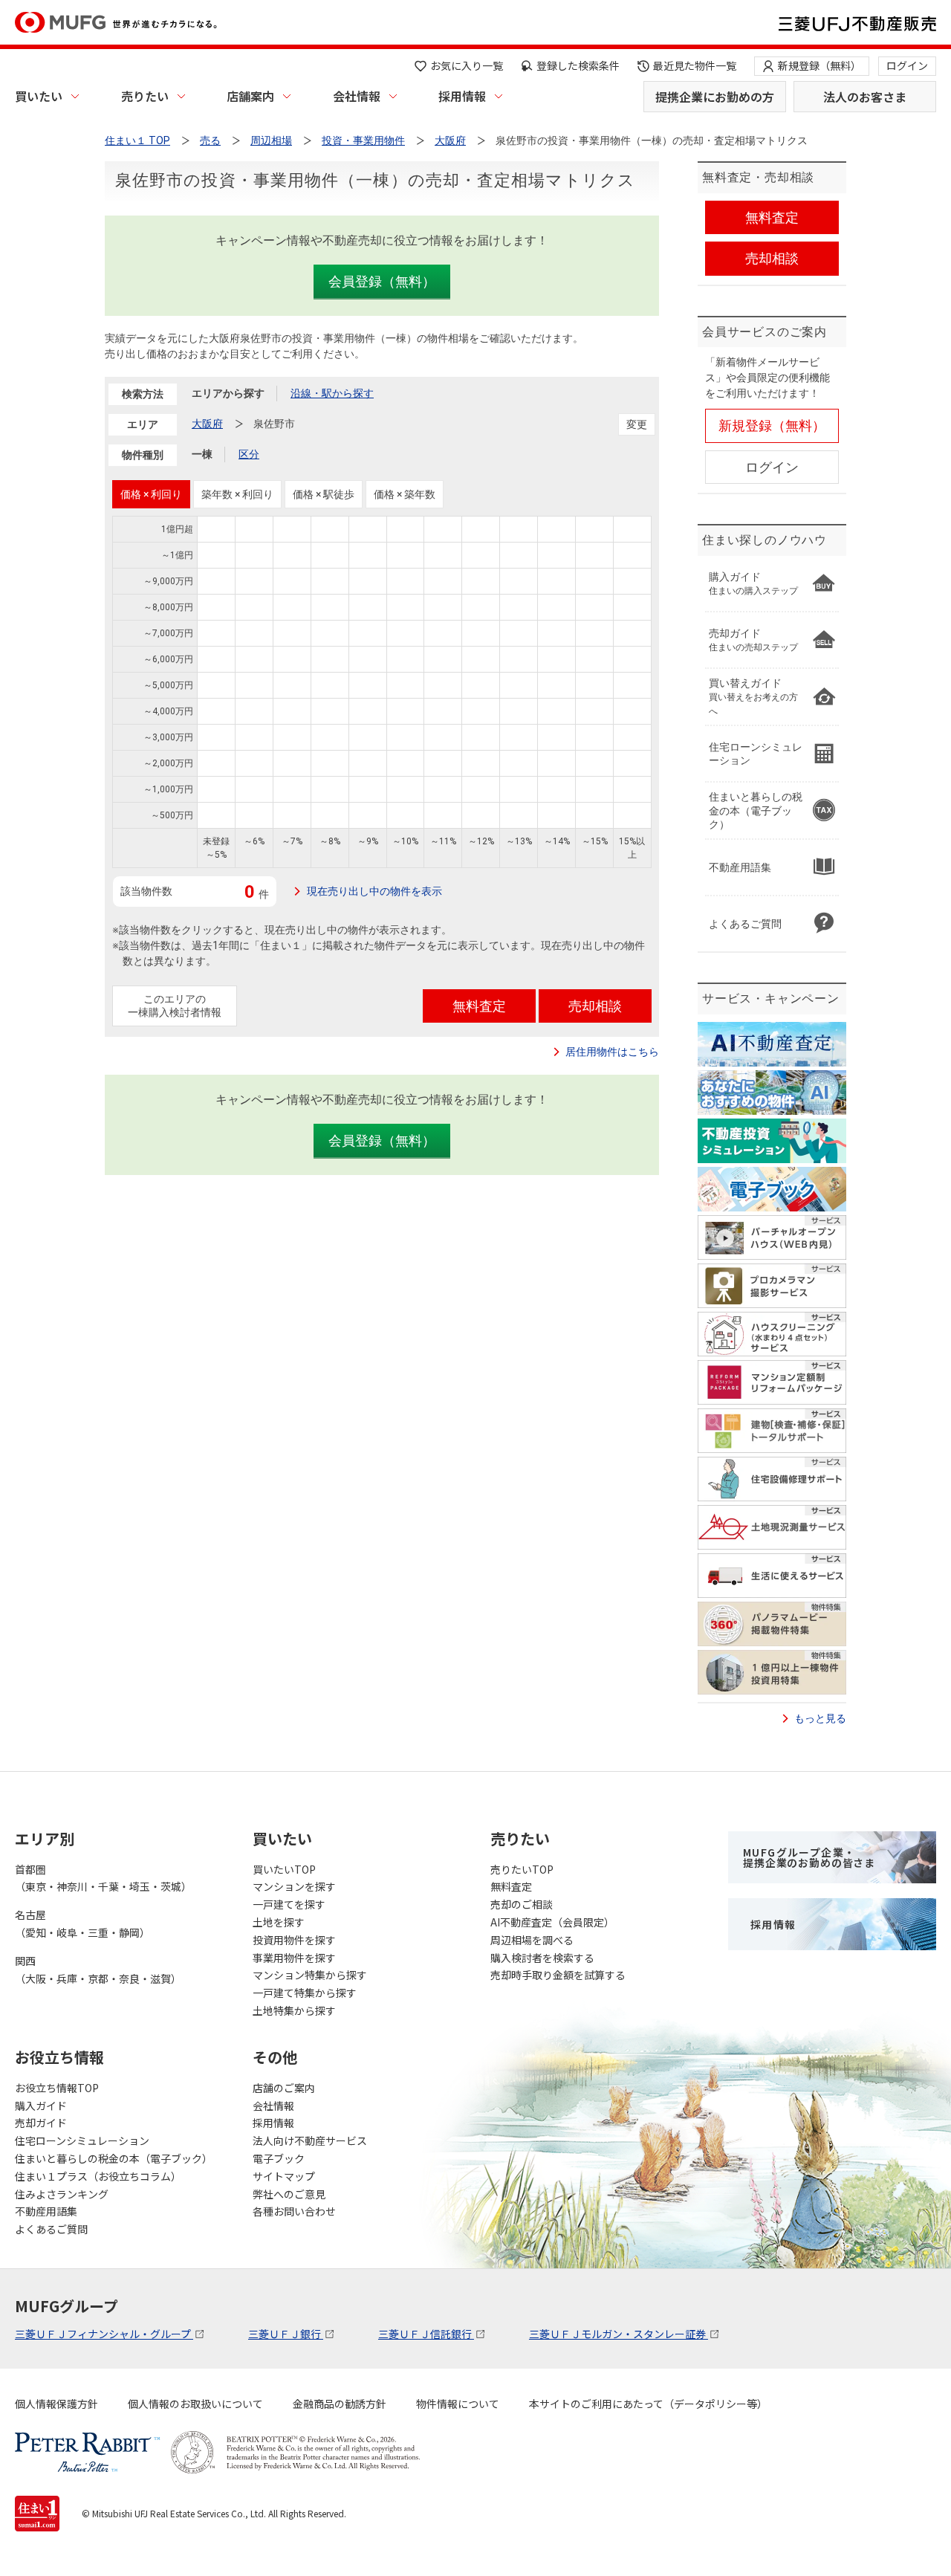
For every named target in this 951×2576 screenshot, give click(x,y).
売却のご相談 (522, 1904)
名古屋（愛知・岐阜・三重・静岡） (82, 1923)
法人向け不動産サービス (310, 2140)
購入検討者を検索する (542, 1958)
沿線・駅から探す (332, 393)
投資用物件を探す (294, 1940)
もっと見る (820, 1718)
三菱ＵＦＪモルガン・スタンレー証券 (619, 2334)
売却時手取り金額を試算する (558, 1975)
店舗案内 (250, 96)
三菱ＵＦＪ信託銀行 (426, 2334)
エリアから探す (228, 393)
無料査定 (511, 1886)
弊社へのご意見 (289, 2194)
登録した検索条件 (578, 65)
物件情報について (458, 2404)
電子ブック (279, 2158)
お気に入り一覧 (467, 65)
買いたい (39, 96)
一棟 (202, 454)
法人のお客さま (865, 97)
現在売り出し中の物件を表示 (374, 891)
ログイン (907, 65)
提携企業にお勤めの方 (715, 97)
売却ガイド (41, 2123)
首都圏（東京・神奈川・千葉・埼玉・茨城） (103, 1878)
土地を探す (279, 1922)
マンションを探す (294, 1886)
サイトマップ (284, 2176)
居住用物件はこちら (612, 1052)
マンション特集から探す (310, 1975)
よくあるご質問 (51, 2229)
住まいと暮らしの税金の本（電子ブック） (114, 2158)
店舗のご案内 (284, 2088)
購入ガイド (41, 2106)
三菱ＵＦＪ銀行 (286, 2334)
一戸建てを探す (289, 1904)
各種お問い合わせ (294, 2211)
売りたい (145, 96)
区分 (249, 454)
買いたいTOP (284, 1869)
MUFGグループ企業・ (809, 1857)
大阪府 (207, 424)
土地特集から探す (294, 2010)
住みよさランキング (62, 2194)
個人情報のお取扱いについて (195, 2404)
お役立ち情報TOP (57, 2088)
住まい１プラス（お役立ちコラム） (98, 2176)
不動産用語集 (46, 2211)
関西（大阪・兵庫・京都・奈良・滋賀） (98, 1970)
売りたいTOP (522, 1869)
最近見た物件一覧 (695, 65)
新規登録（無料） (819, 65)
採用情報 (462, 96)
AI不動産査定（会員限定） (552, 1922)
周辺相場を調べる (532, 1940)
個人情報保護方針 (56, 2404)
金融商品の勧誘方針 (340, 2404)
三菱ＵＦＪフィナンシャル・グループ (104, 2334)
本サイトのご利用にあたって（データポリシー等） (648, 2404)
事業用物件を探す (294, 1958)
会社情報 (357, 96)
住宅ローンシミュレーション (82, 2140)
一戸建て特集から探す (305, 1993)
